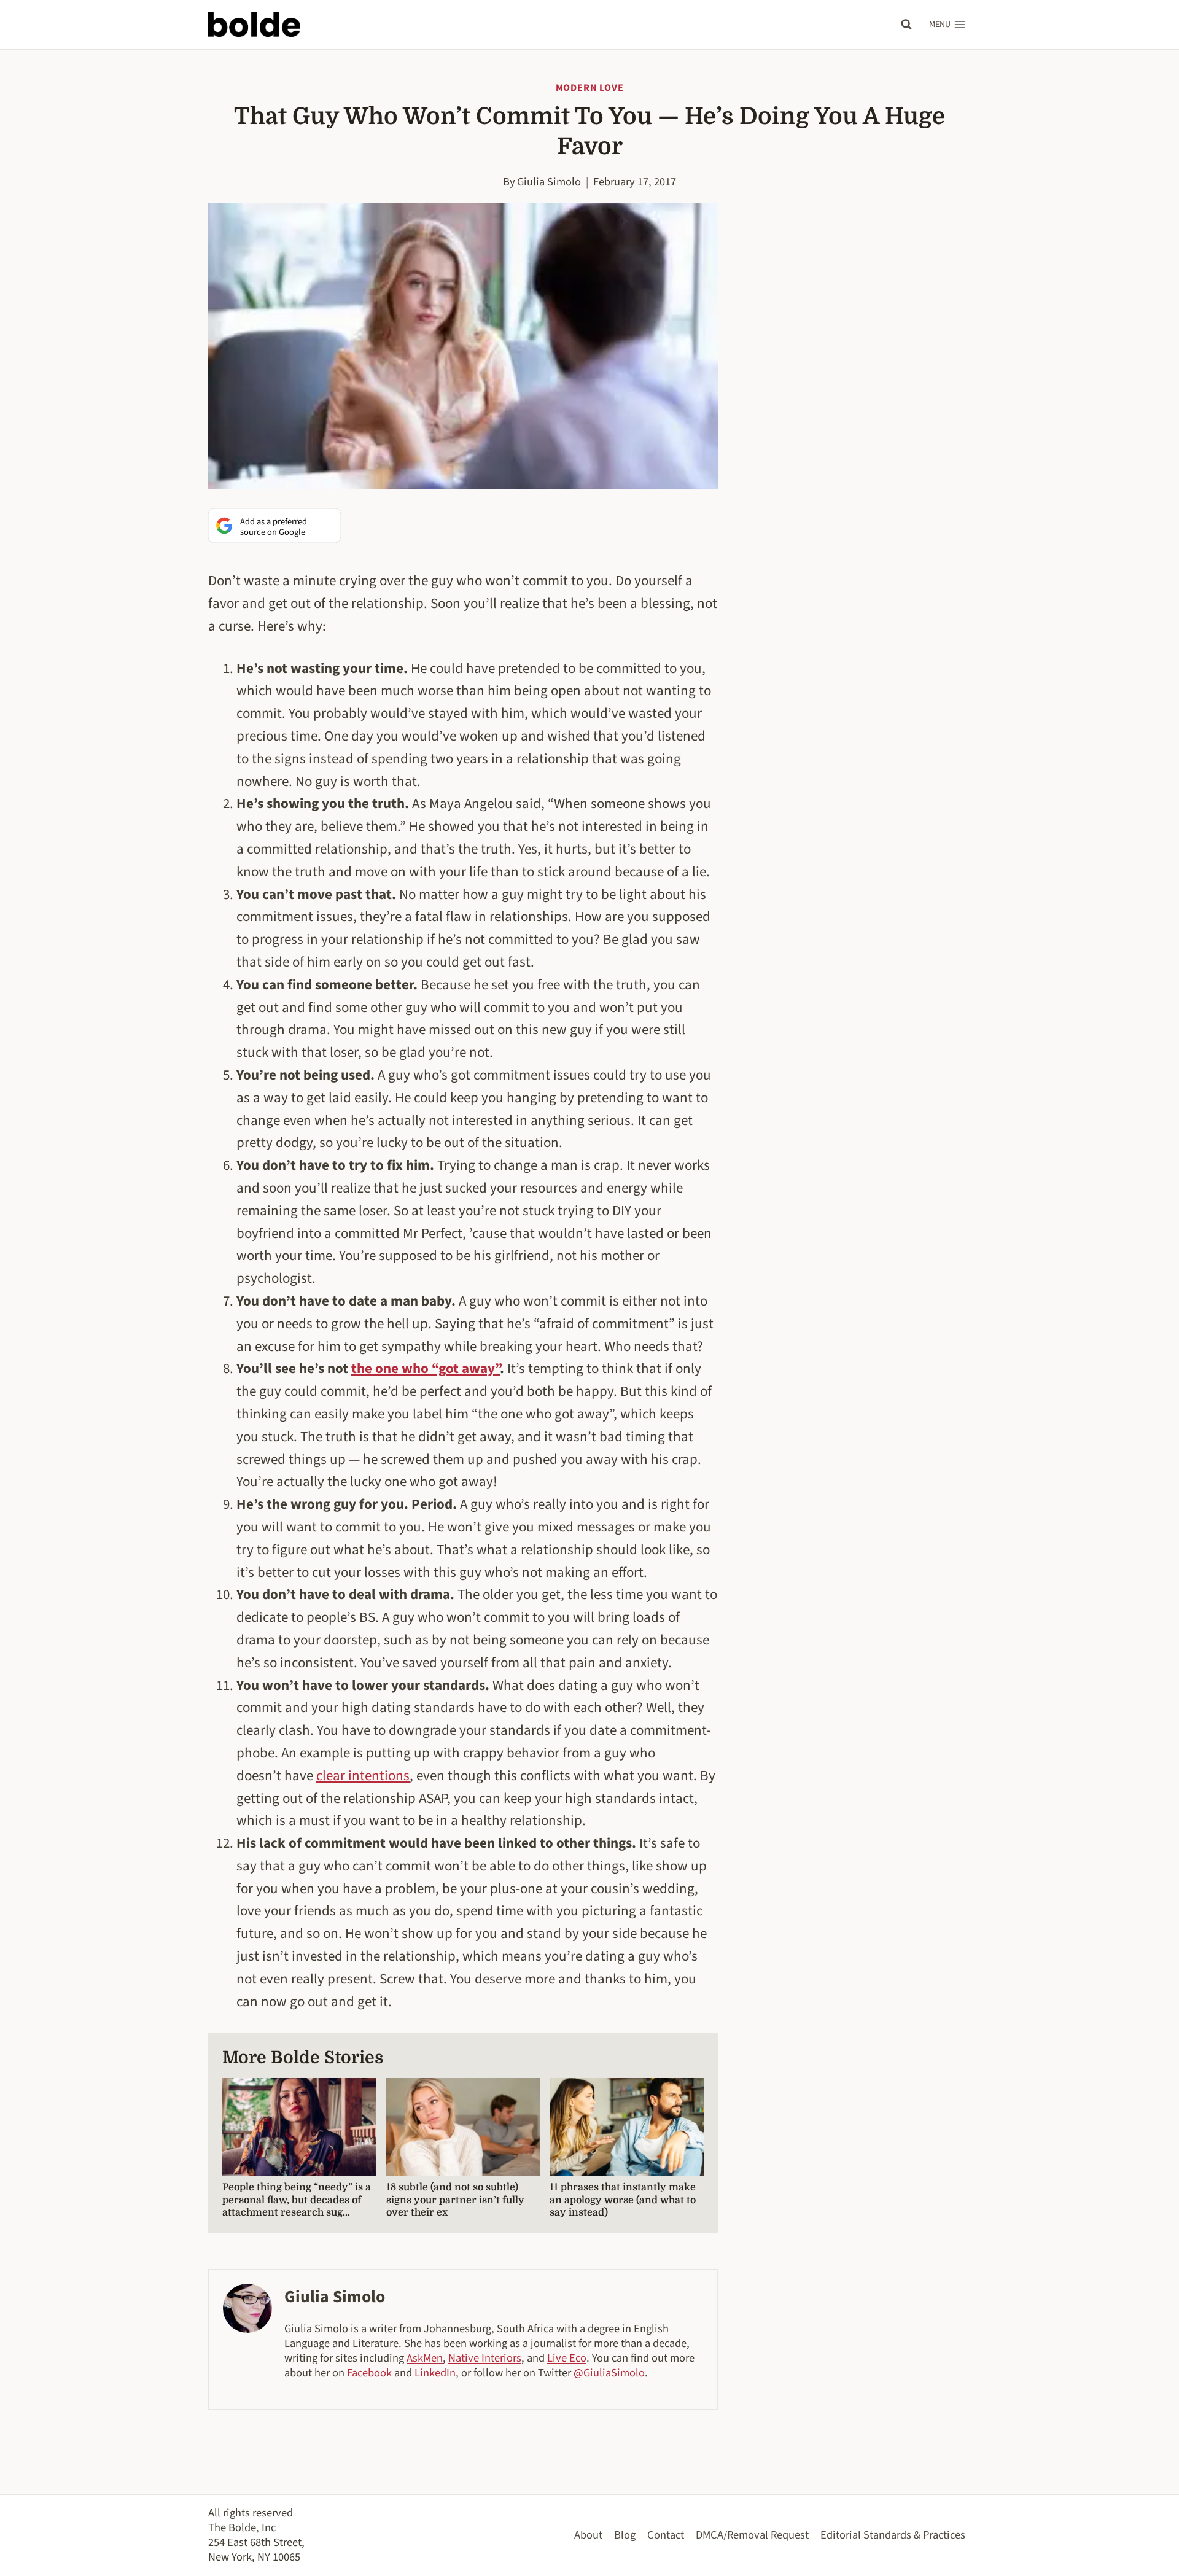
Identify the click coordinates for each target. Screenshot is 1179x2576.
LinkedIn (435, 2373)
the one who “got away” (426, 1368)
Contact (666, 2535)
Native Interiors (485, 2358)
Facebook (369, 2373)
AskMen (425, 2358)
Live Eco (567, 2358)
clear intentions (363, 1776)
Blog (625, 2535)
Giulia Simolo (549, 182)
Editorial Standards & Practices (893, 2535)
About (588, 2535)
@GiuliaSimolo (609, 2373)
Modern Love (590, 88)
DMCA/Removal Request (752, 2535)
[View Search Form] (906, 25)
